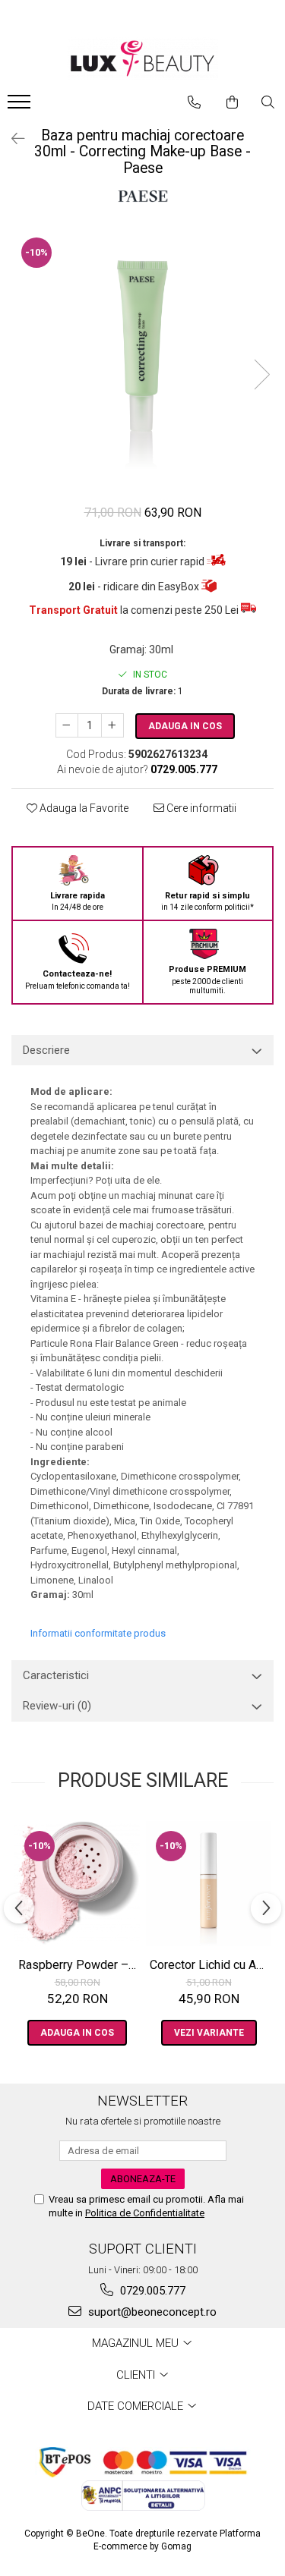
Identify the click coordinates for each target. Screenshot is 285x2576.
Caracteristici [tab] (56, 1675)
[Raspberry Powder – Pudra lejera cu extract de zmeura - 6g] (77, 1884)
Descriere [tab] (46, 1050)
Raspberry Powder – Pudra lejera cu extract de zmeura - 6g (79, 1965)
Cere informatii (200, 808)
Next (261, 374)
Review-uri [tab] (57, 1706)
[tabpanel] (142, 359)
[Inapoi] (11, 139)
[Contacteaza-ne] (194, 102)
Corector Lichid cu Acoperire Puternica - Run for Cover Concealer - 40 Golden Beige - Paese (211, 1965)
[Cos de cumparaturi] (232, 102)
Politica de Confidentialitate (145, 2213)
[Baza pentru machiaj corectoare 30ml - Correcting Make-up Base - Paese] (142, 359)
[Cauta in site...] (268, 102)
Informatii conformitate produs (98, 1633)
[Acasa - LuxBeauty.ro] (143, 59)
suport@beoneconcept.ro (151, 2312)
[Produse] (21, 106)
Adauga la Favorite (83, 808)
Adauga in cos (185, 726)
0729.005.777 (151, 2291)
